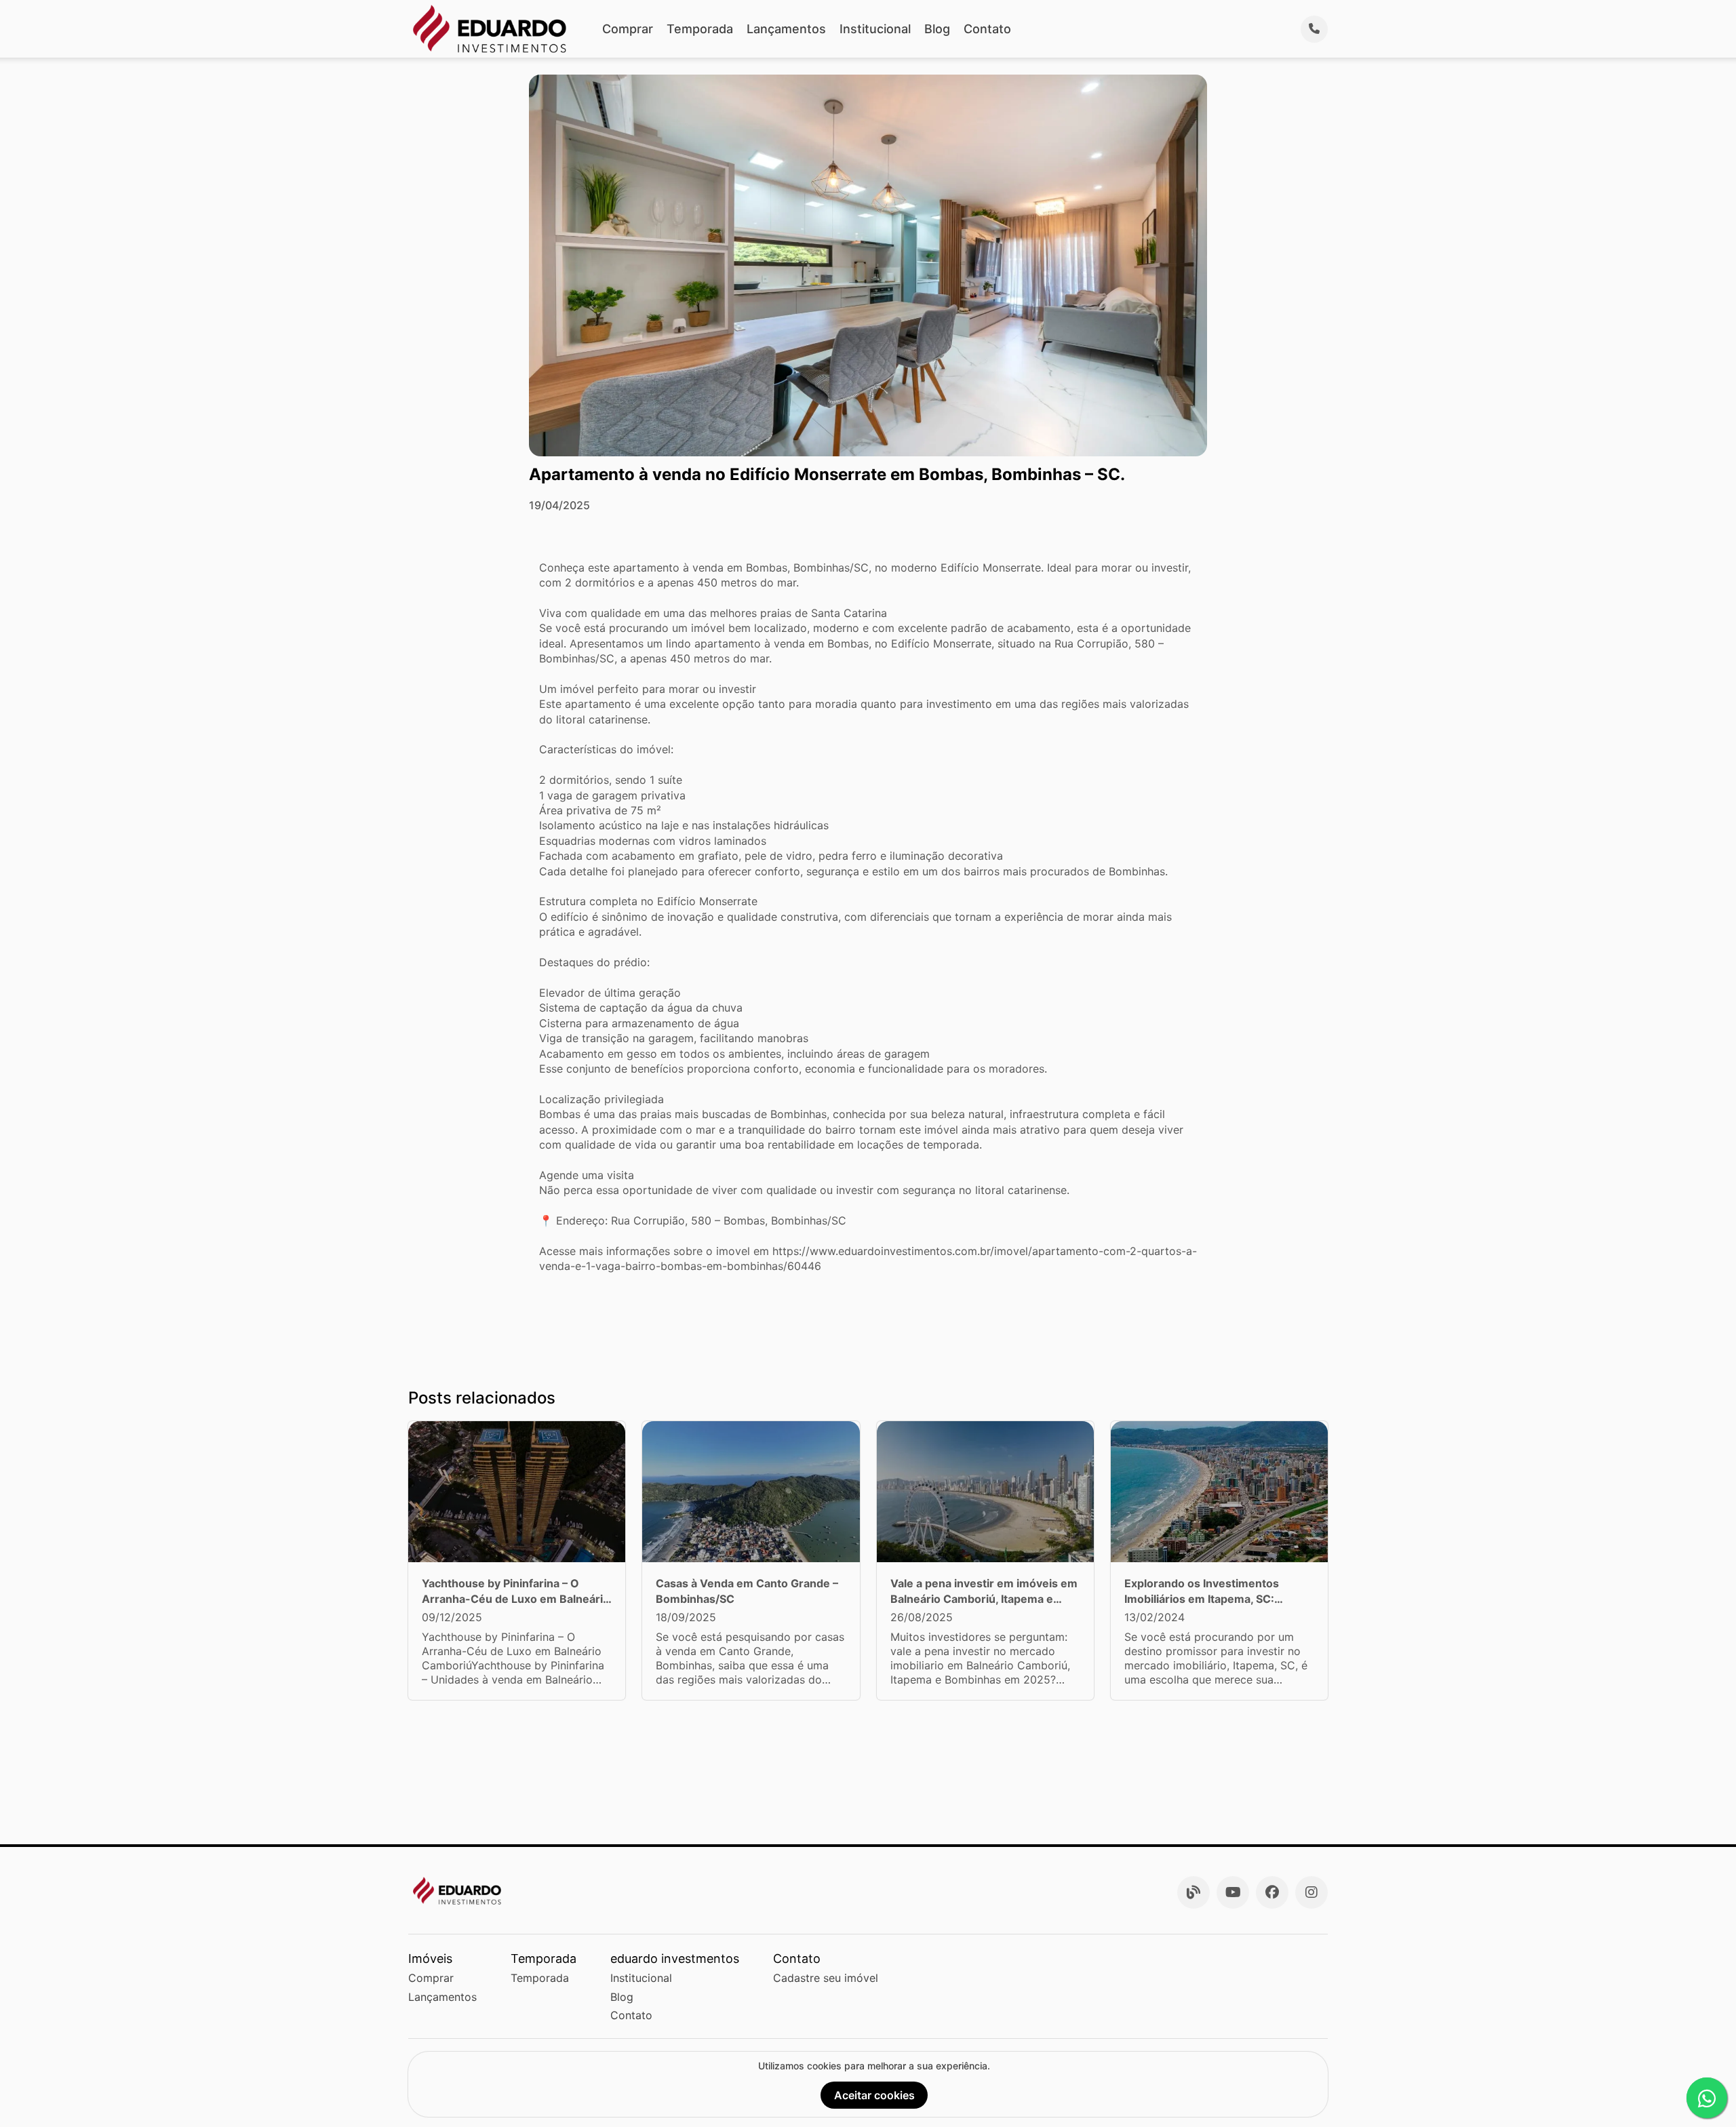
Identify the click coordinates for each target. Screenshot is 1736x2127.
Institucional (875, 29)
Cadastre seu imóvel (826, 1978)
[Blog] (1193, 1892)
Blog (937, 29)
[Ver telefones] (1314, 29)
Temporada (700, 29)
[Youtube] (1233, 1892)
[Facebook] (1272, 1892)
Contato (987, 29)
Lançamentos (786, 29)
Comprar (628, 29)
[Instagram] (1311, 1892)
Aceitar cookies (874, 2095)
